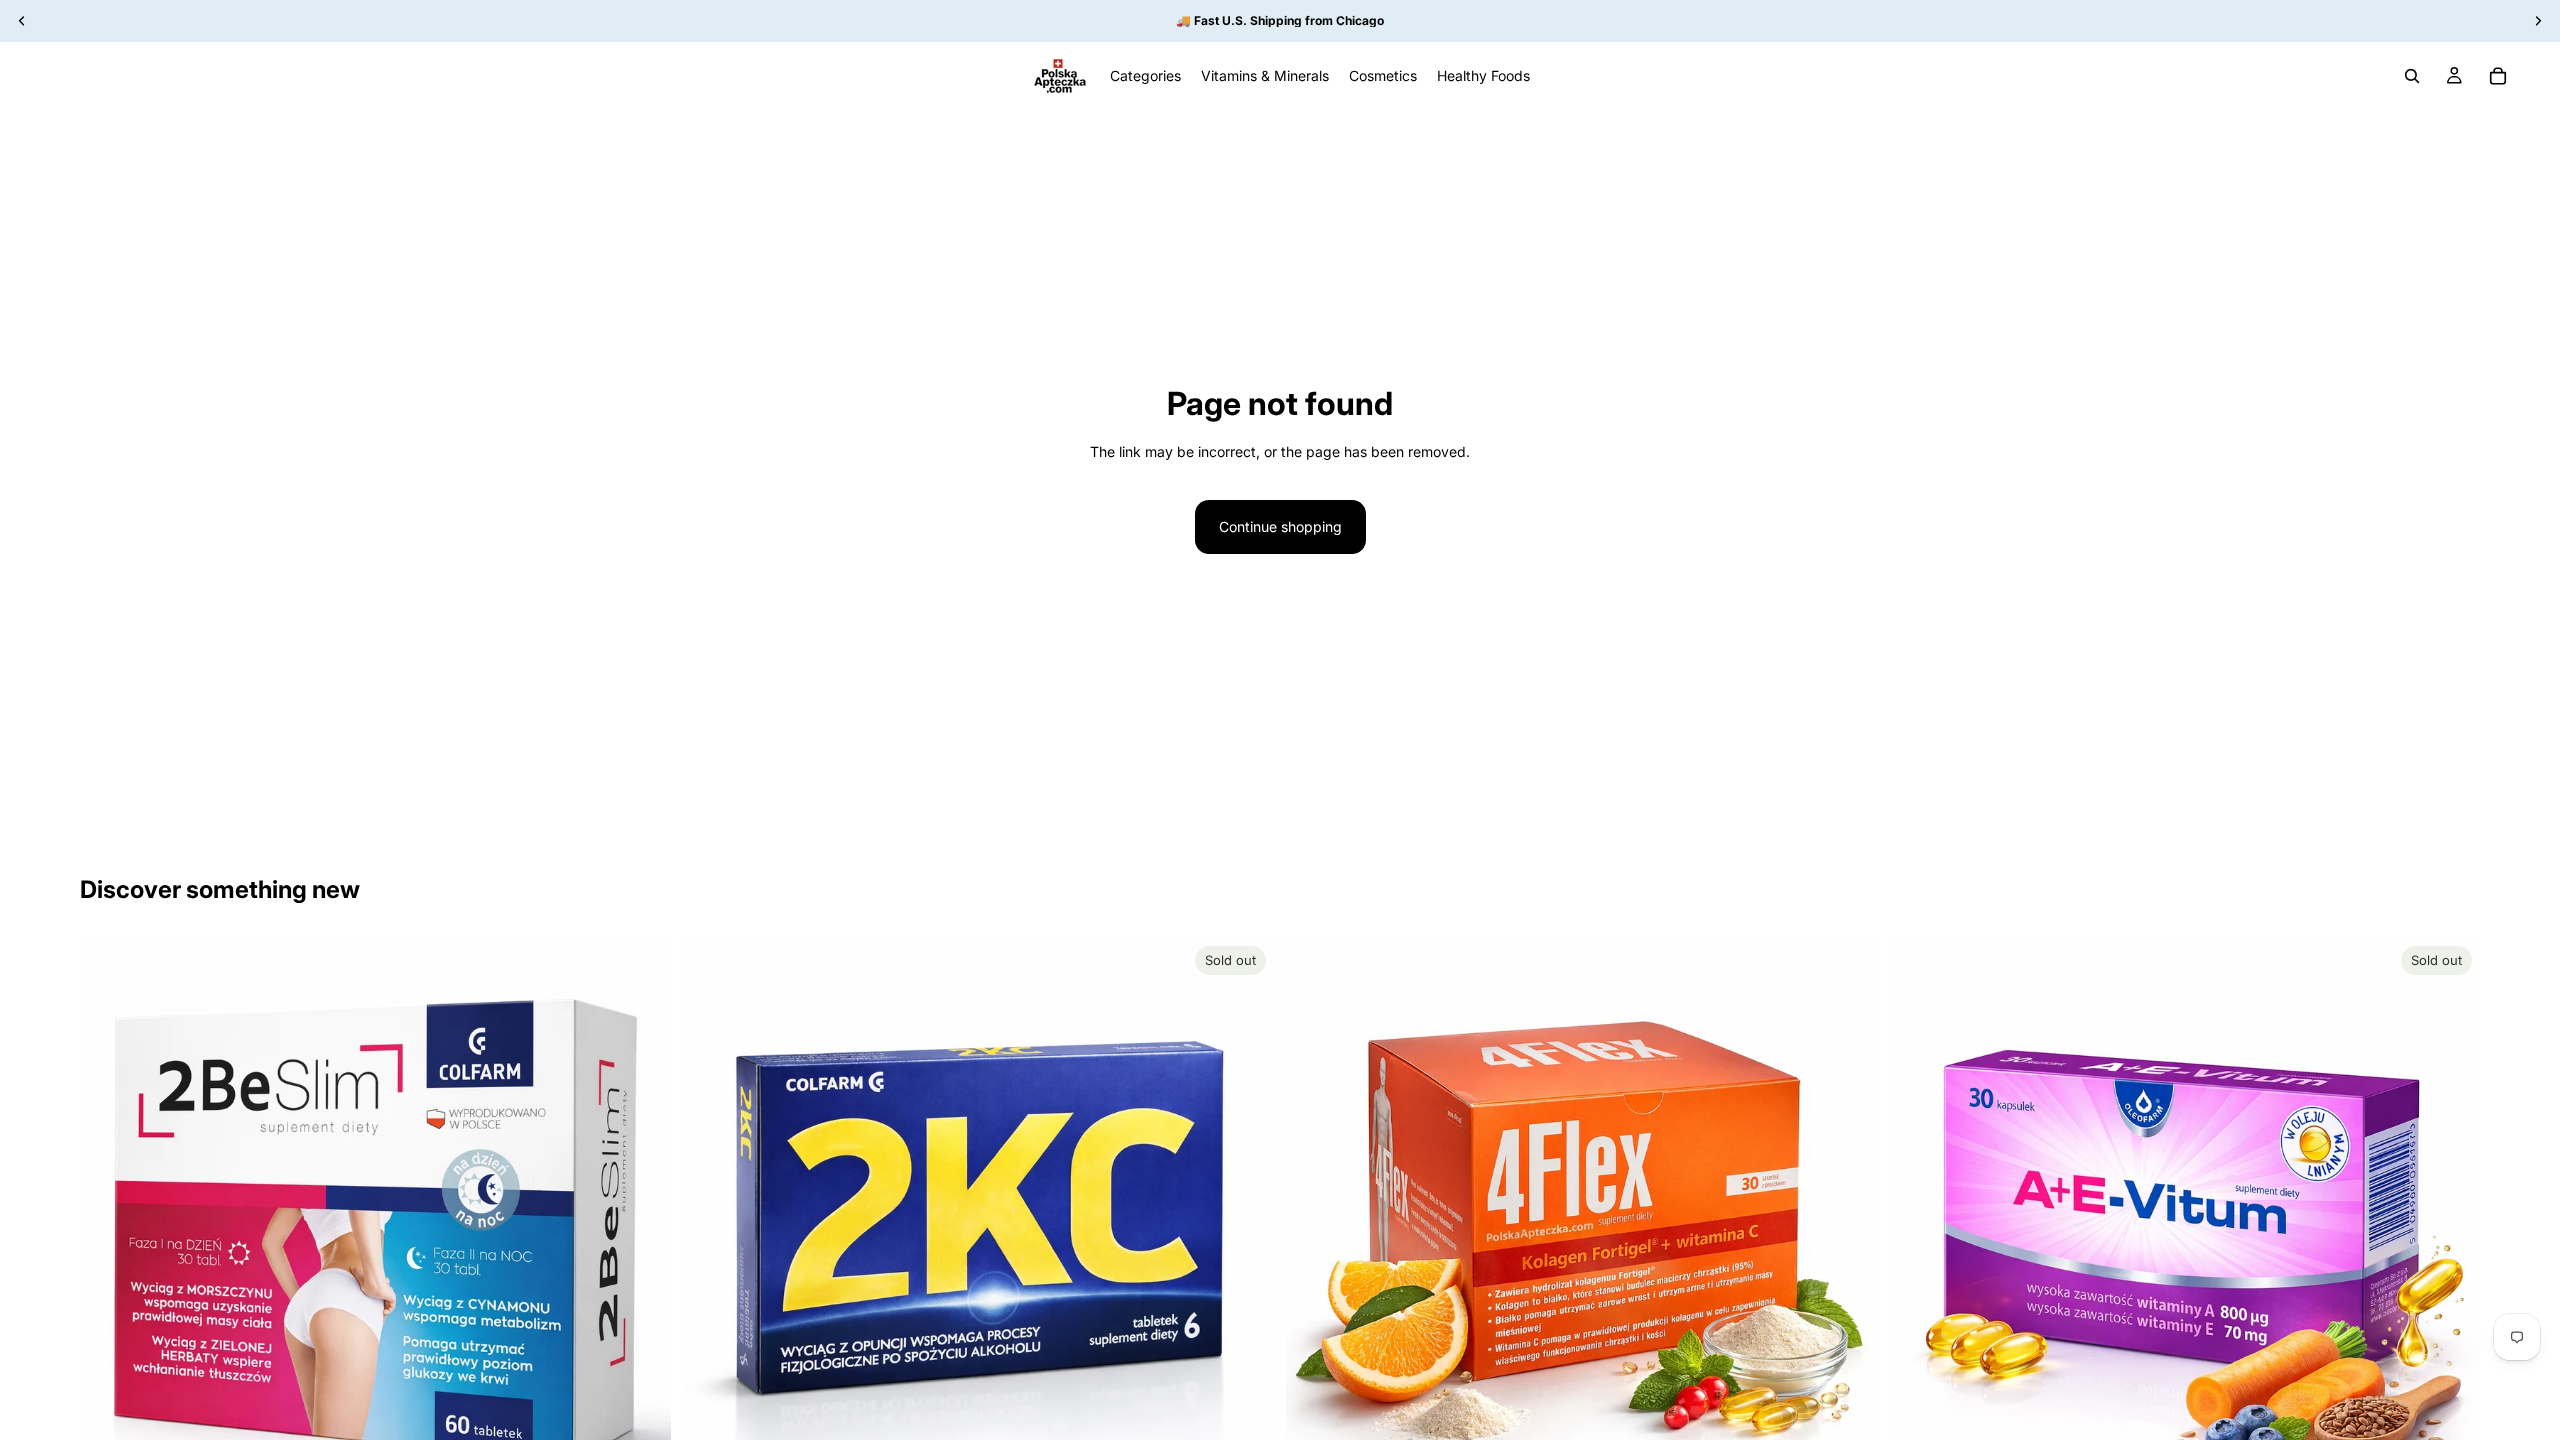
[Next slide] (641, 1234)
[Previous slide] (110, 1234)
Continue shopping (1280, 526)
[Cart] (2498, 76)
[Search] (2412, 76)
